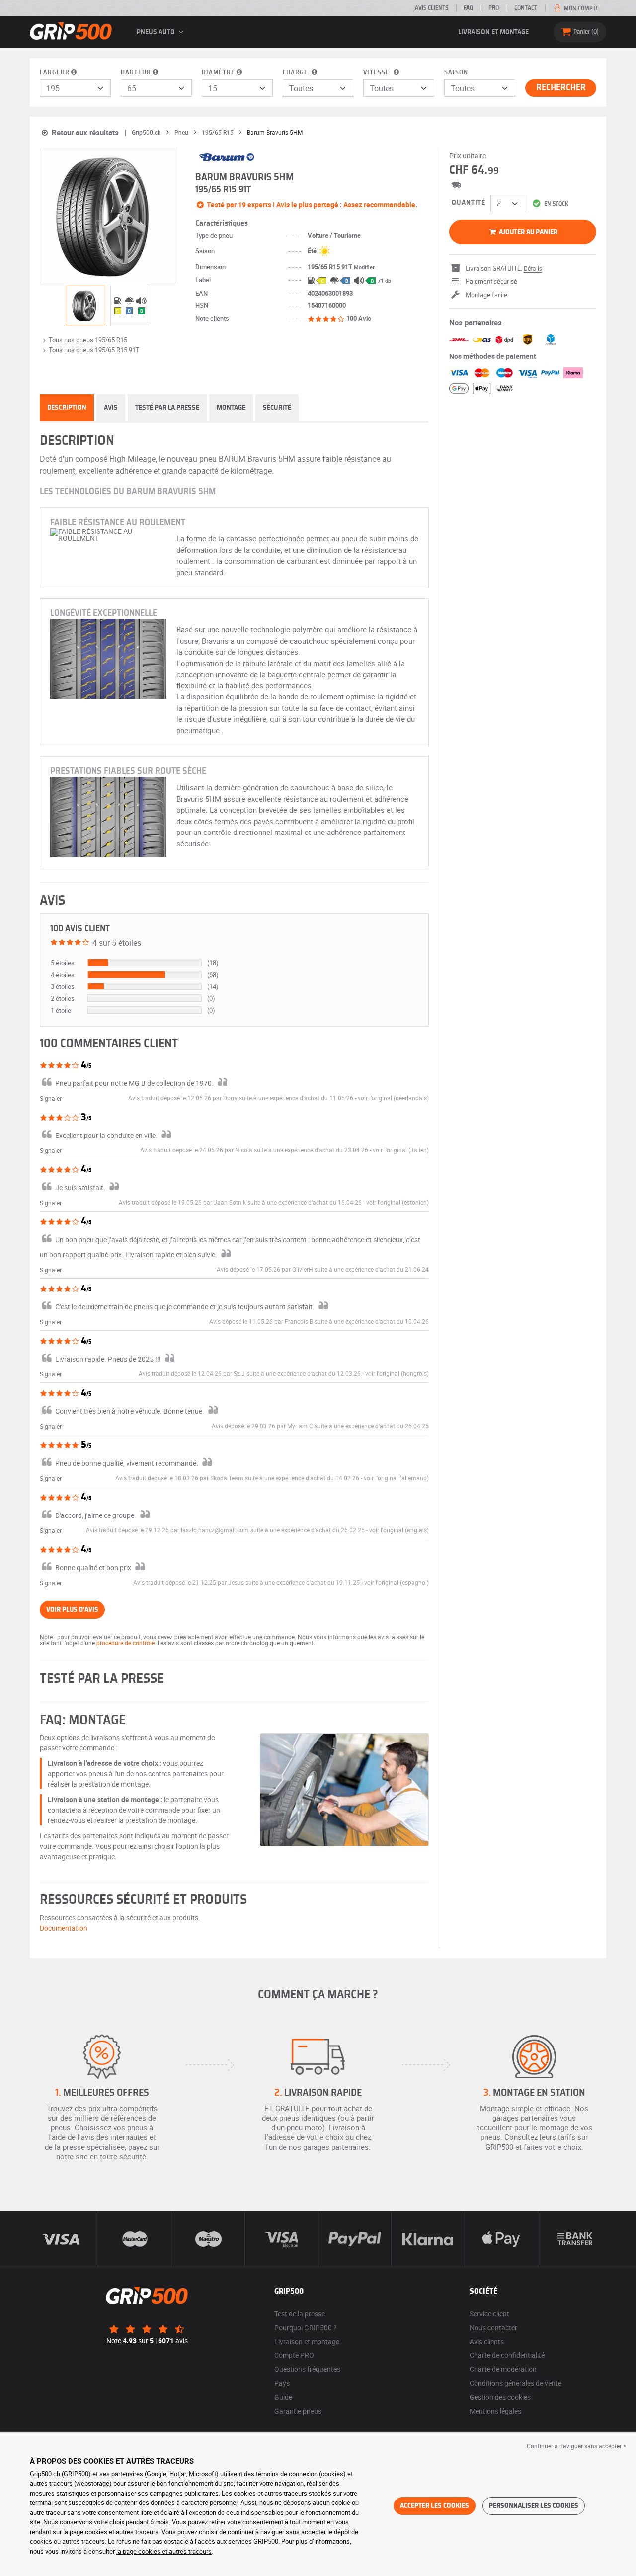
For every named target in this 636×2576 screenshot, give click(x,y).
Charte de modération (503, 2369)
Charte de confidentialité (507, 2355)
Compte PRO (294, 2355)
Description (67, 408)
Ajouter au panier (527, 232)
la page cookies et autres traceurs (164, 2551)
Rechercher (561, 88)
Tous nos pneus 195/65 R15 (88, 340)
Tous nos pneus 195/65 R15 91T (94, 350)
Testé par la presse (167, 408)
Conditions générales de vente (516, 2383)
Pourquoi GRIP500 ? (306, 2327)
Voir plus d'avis (72, 1610)
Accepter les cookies (435, 2506)
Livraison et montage (493, 32)
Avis (111, 408)
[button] (393, 1098)
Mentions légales (495, 2411)
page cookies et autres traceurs (114, 2532)
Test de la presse (300, 2313)
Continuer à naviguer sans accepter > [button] (576, 2446)
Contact (526, 8)
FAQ (468, 8)
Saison (456, 72)
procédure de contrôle (125, 1643)
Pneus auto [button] (157, 32)
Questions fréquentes (307, 2369)
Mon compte (581, 8)
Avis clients (432, 8)
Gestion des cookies (500, 2397)
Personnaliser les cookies (534, 2506)
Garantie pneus (298, 2411)
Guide (283, 2397)
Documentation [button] (64, 1928)
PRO (494, 8)
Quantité (469, 203)
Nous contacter (493, 2327)
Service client (489, 2313)
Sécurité (277, 408)
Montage (231, 408)
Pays (282, 2383)
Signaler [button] (51, 1098)
